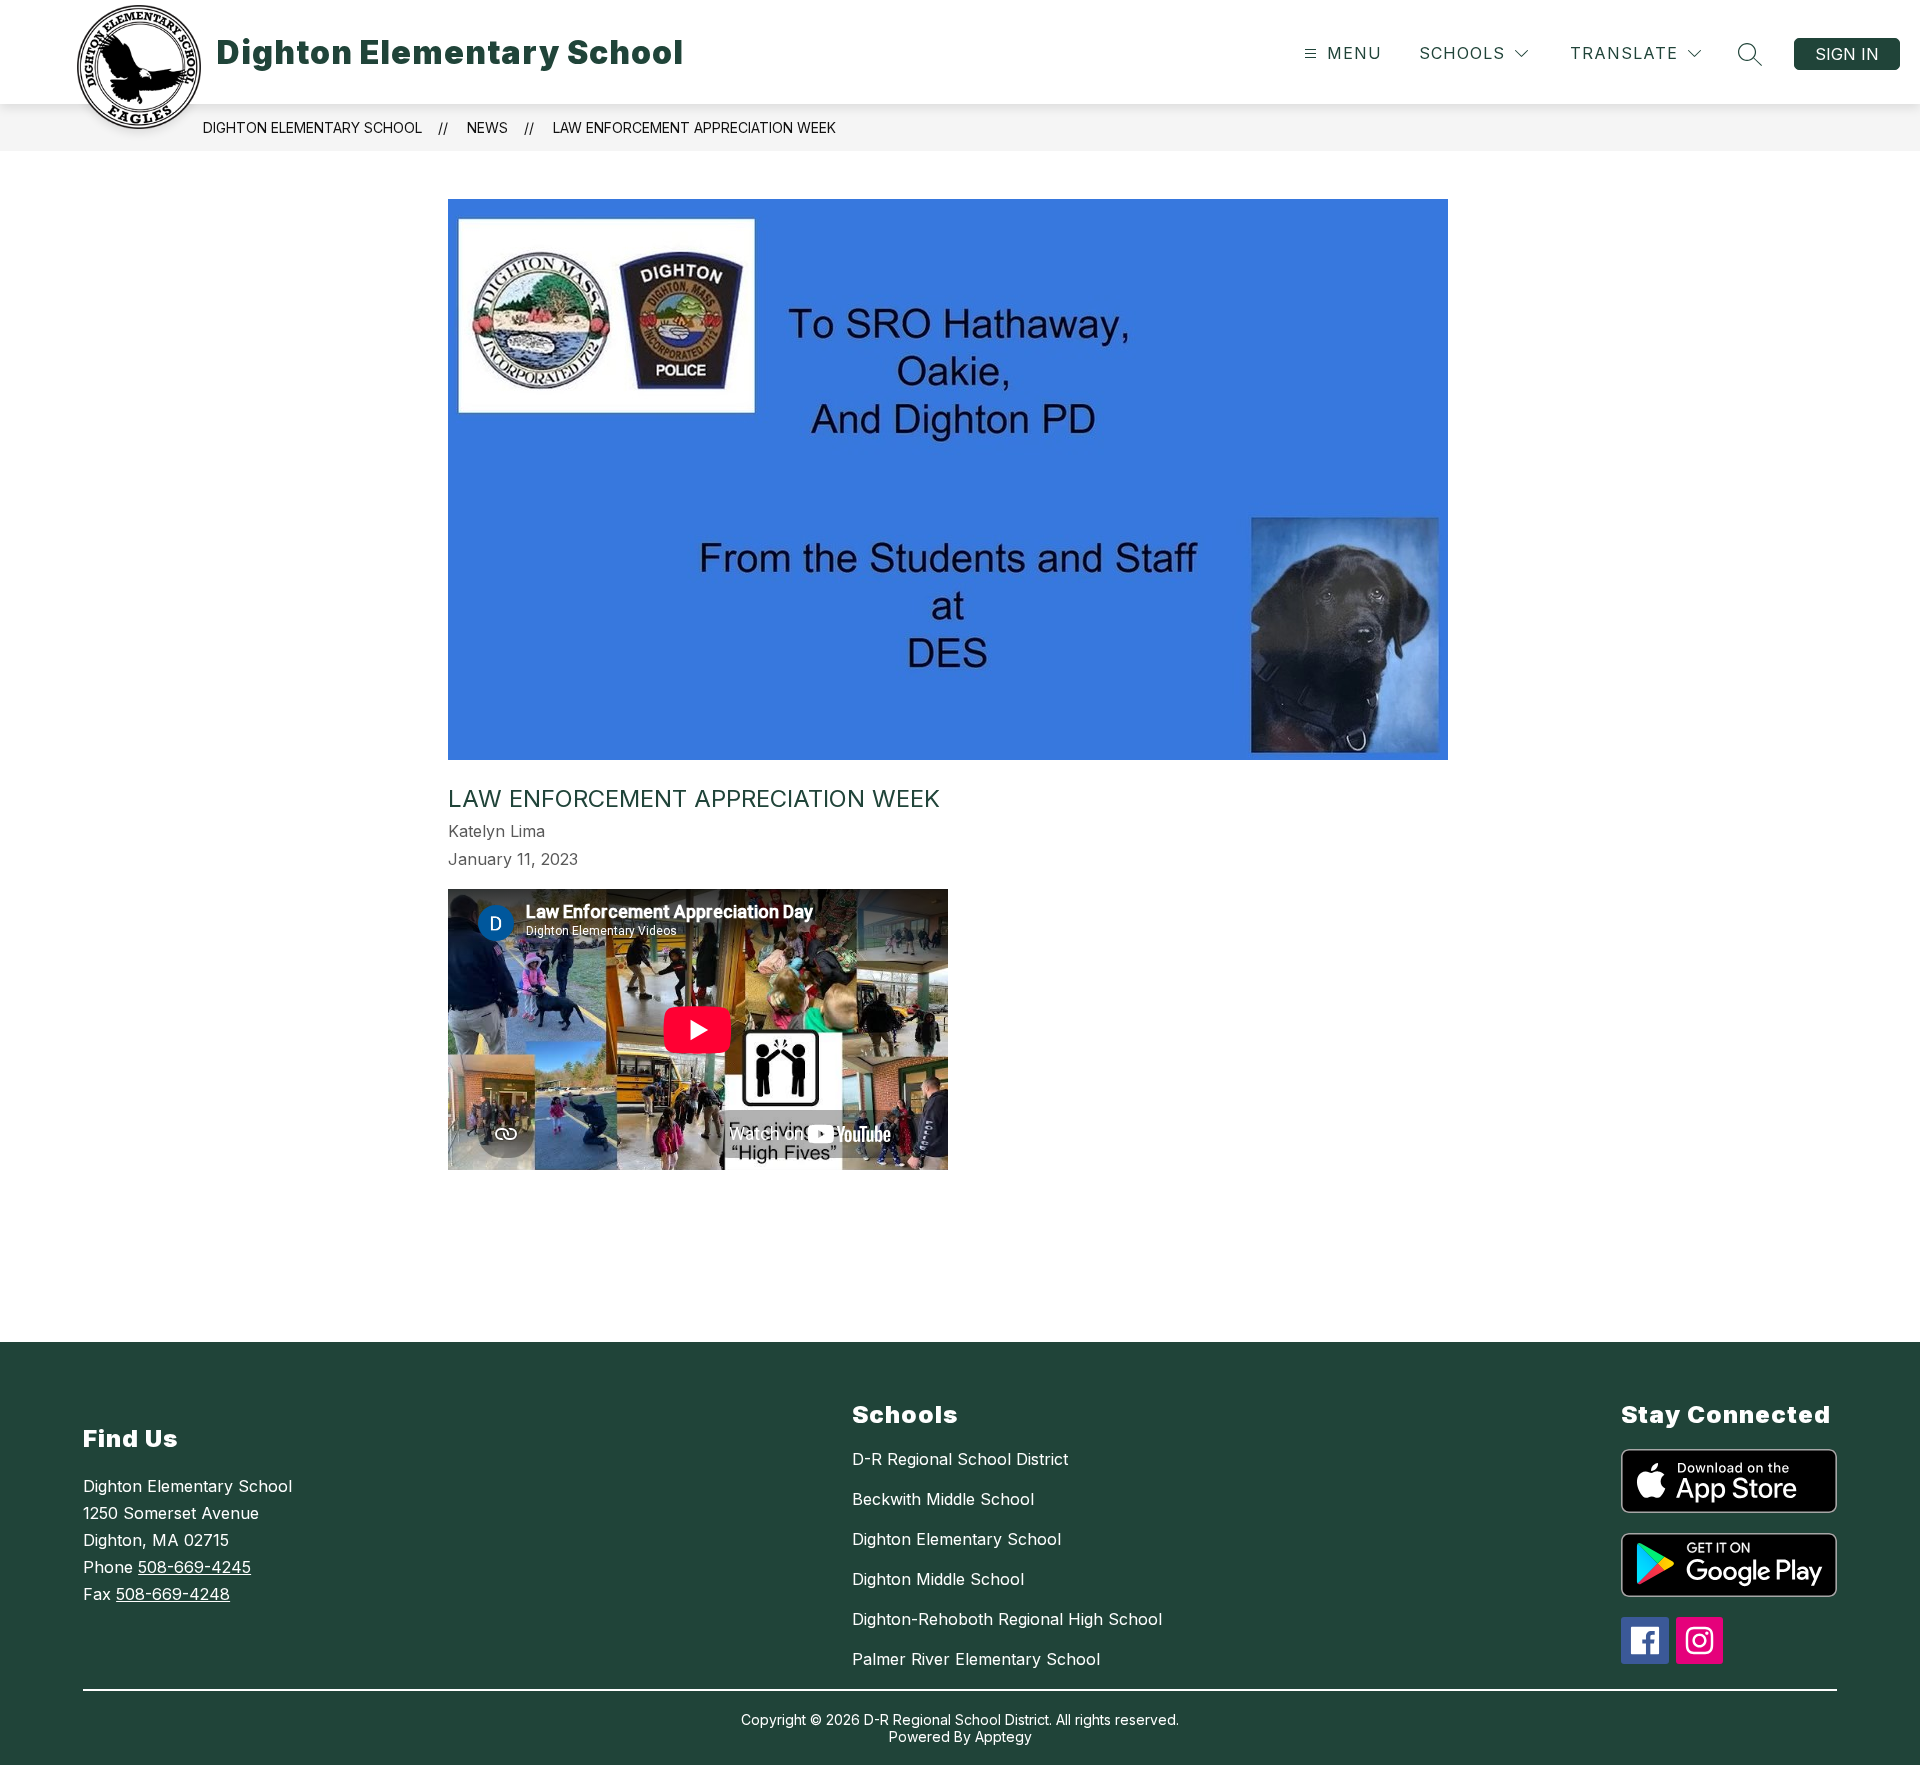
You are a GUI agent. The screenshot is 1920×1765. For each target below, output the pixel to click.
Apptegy (1003, 1736)
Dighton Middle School (938, 1579)
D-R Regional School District (960, 1459)
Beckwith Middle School (943, 1499)
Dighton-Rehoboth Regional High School (1007, 1619)
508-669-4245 (194, 1567)
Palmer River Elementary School (976, 1659)
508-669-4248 (173, 1594)
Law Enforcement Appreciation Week (694, 127)
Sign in (1847, 54)
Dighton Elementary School (312, 127)
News (487, 127)
